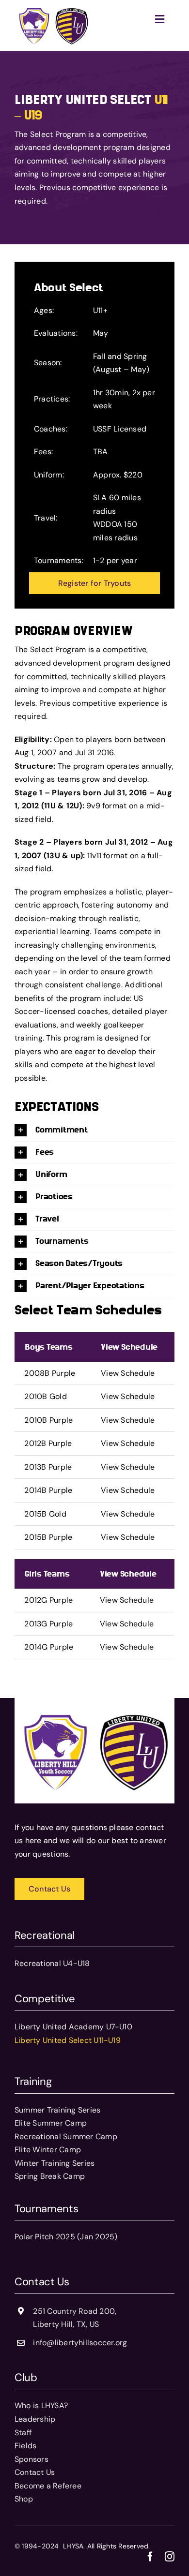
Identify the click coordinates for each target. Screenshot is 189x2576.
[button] (94, 1130)
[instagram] (170, 2557)
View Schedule (128, 1373)
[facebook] (150, 2557)
